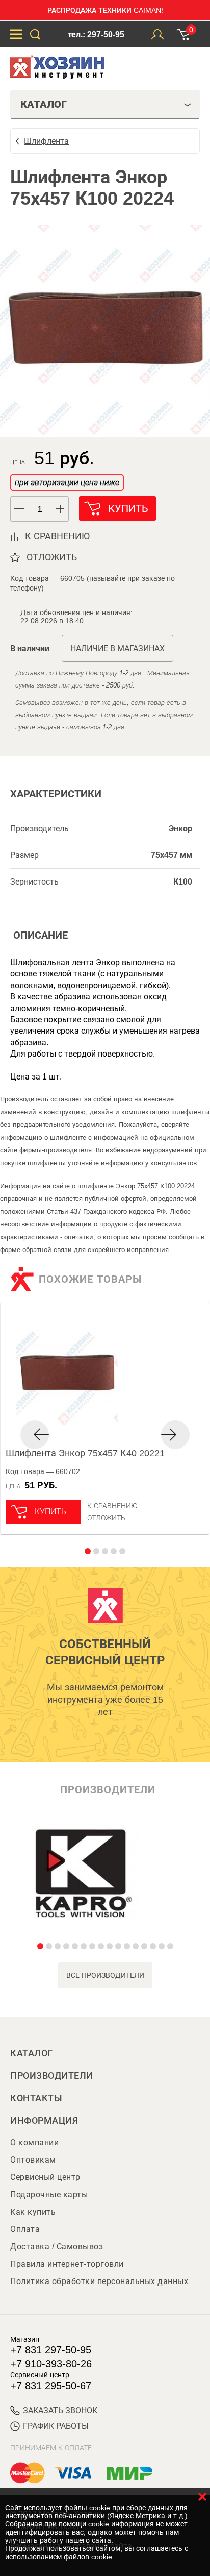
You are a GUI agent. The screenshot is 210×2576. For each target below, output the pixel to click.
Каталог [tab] (44, 104)
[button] (61, 509)
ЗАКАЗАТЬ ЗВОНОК (60, 2410)
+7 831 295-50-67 (51, 2386)
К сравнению (112, 1506)
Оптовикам (33, 2160)
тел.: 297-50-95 (96, 34)
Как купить (33, 2212)
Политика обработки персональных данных (99, 2281)
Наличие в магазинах (117, 648)
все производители (105, 1975)
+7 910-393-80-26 (51, 2364)
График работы (56, 2426)
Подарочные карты (49, 2194)
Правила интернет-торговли (67, 2264)
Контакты (36, 2098)
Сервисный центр (45, 2177)
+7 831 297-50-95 (51, 2350)
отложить (52, 557)
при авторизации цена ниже (67, 483)
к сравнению (57, 536)
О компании (34, 2142)
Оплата (25, 2229)
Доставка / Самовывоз (57, 2247)
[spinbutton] (40, 509)
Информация (44, 2121)
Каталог (32, 2053)
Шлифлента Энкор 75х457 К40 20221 (85, 1453)
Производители (52, 2076)
